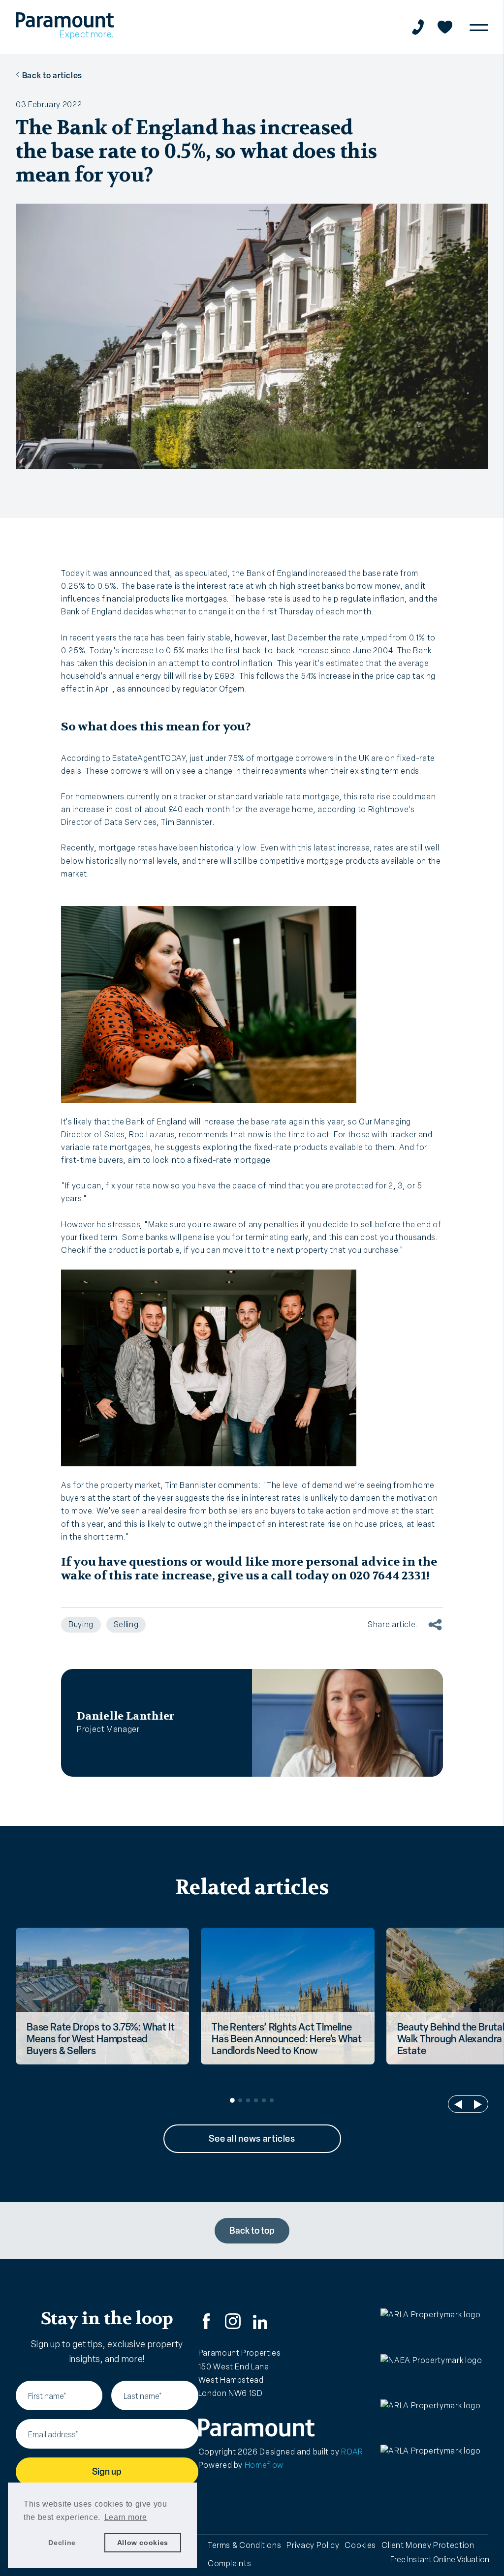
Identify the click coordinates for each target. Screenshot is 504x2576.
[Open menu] (479, 27)
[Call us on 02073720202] (418, 27)
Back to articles (52, 76)
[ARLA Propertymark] (434, 2328)
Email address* (53, 2435)
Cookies (360, 2545)
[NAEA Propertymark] (434, 2374)
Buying (81, 1624)
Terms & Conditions (245, 2545)
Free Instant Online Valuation (440, 2560)
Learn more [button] (126, 2517)
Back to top (252, 2231)
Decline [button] (62, 2543)
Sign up (107, 2472)
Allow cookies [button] (143, 2543)
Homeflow (264, 2465)
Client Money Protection (428, 2545)
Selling (126, 1624)
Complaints (229, 2563)
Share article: (393, 1624)
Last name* (143, 2396)
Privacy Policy (313, 2545)
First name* (47, 2396)
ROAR (352, 2452)
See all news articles (252, 2139)
